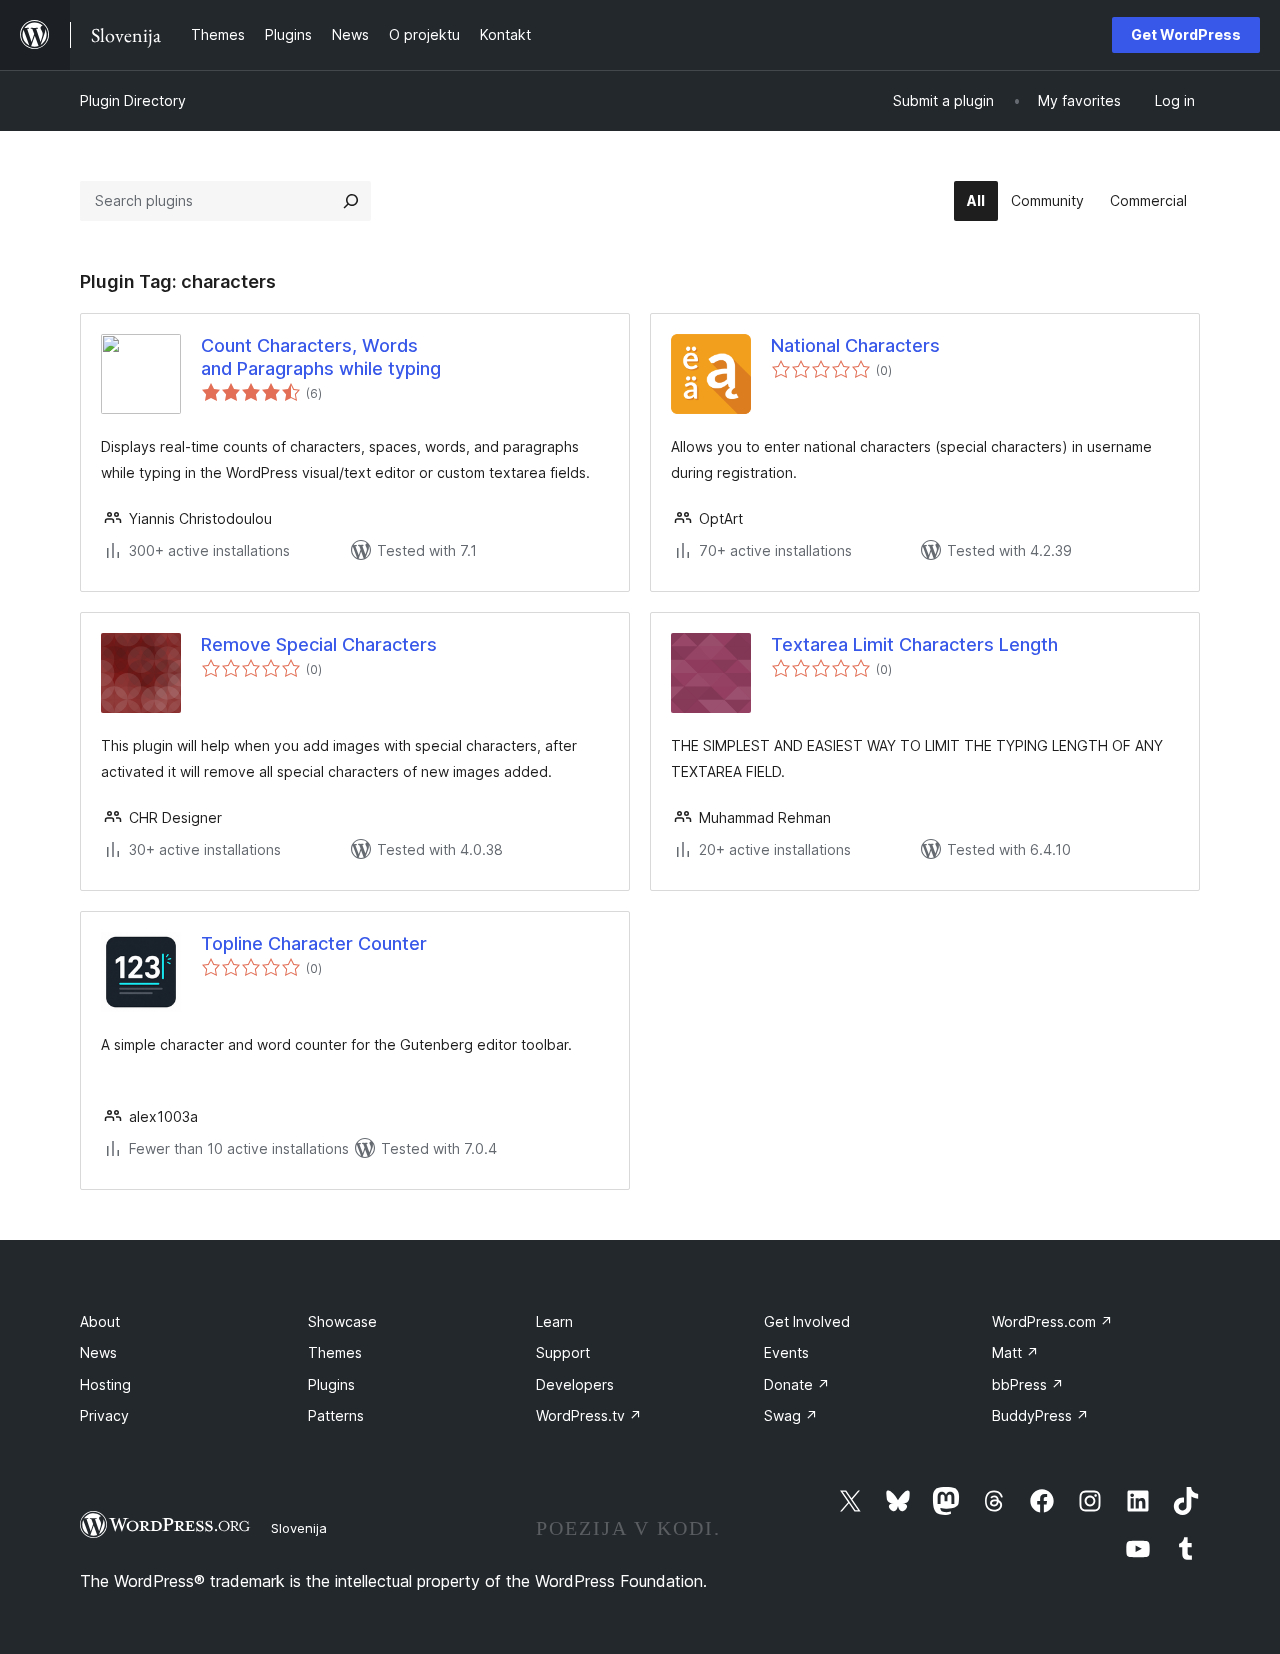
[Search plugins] (351, 201)
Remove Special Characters (319, 644)
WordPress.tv (589, 1415)
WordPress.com (1052, 1321)
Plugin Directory (133, 100)
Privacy (104, 1415)
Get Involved (807, 1321)
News (98, 1352)
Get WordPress (1186, 34)
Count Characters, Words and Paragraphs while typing (321, 357)
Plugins (331, 1384)
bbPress (1028, 1384)
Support (563, 1352)
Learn (554, 1321)
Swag (791, 1415)
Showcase (342, 1321)
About (100, 1321)
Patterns (336, 1415)
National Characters (855, 345)
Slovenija (299, 1528)
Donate (797, 1384)
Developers (575, 1384)
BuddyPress (1040, 1415)
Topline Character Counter (314, 943)
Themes (335, 1352)
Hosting (105, 1384)
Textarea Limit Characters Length (914, 644)
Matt (1015, 1352)
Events (786, 1352)
